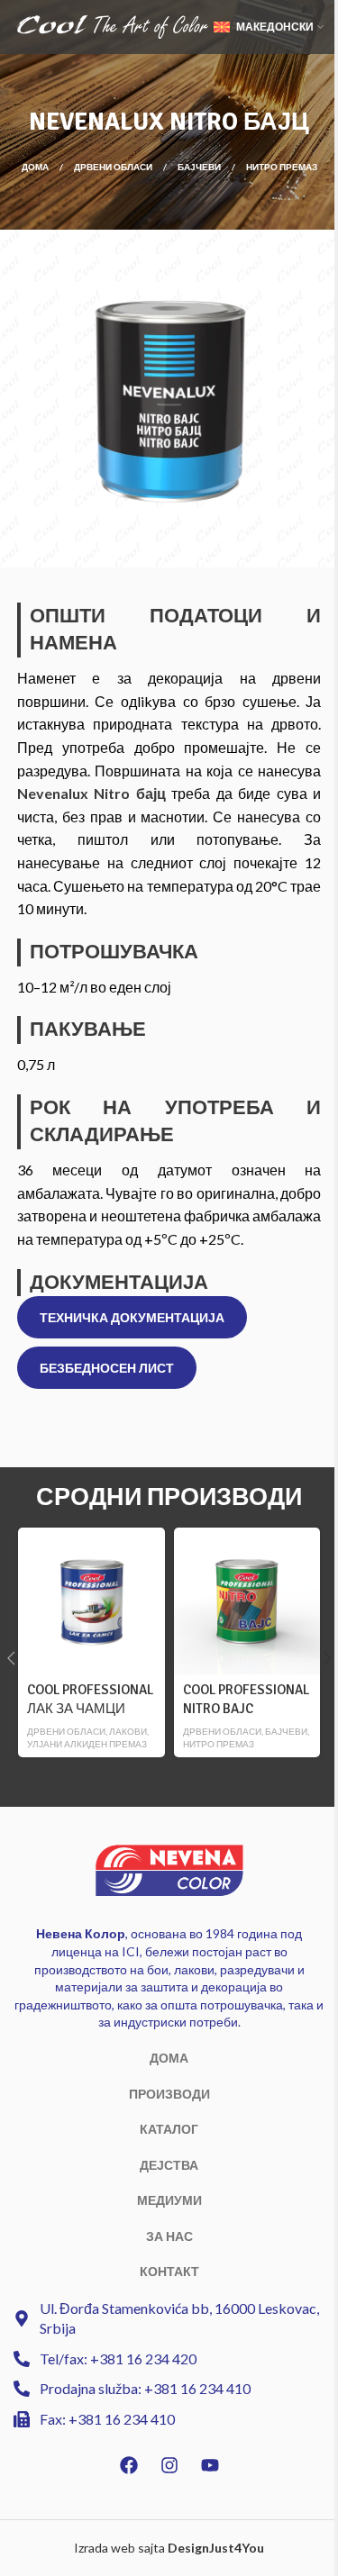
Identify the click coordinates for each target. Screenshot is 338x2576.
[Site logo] (113, 26)
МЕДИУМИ (169, 2200)
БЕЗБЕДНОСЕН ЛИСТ (107, 1368)
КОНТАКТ (169, 2271)
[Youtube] (210, 2465)
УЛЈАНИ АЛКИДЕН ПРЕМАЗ (87, 1744)
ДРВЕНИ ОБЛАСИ (114, 167)
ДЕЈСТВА (169, 2165)
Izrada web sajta (119, 2548)
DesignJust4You (216, 2548)
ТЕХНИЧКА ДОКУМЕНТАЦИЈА (132, 1317)
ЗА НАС (169, 2236)
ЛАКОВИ (128, 1731)
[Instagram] (169, 2465)
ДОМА (169, 2058)
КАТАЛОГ (169, 2129)
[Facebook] (129, 2465)
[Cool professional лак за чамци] (91, 1601)
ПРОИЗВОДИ (169, 2094)
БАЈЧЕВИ (200, 167)
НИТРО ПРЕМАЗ (282, 167)
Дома (36, 167)
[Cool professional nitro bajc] (247, 1601)
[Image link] (169, 1869)
